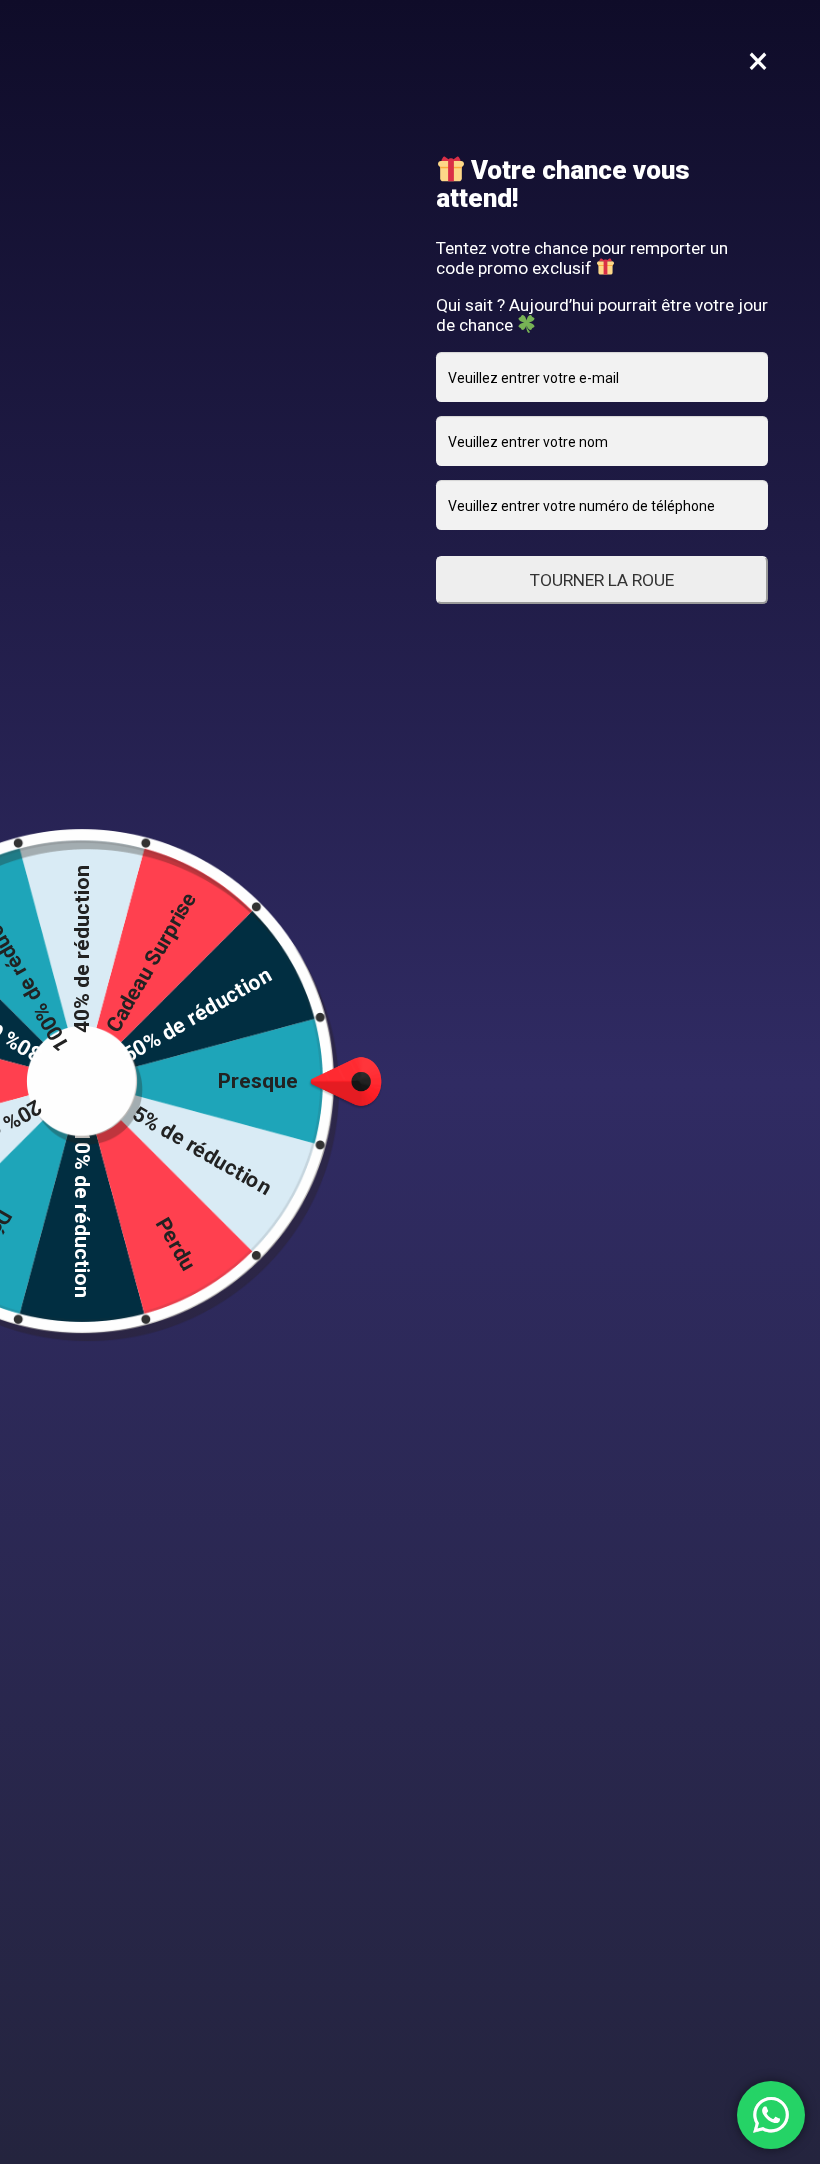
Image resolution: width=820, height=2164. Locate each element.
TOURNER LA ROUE (602, 580)
